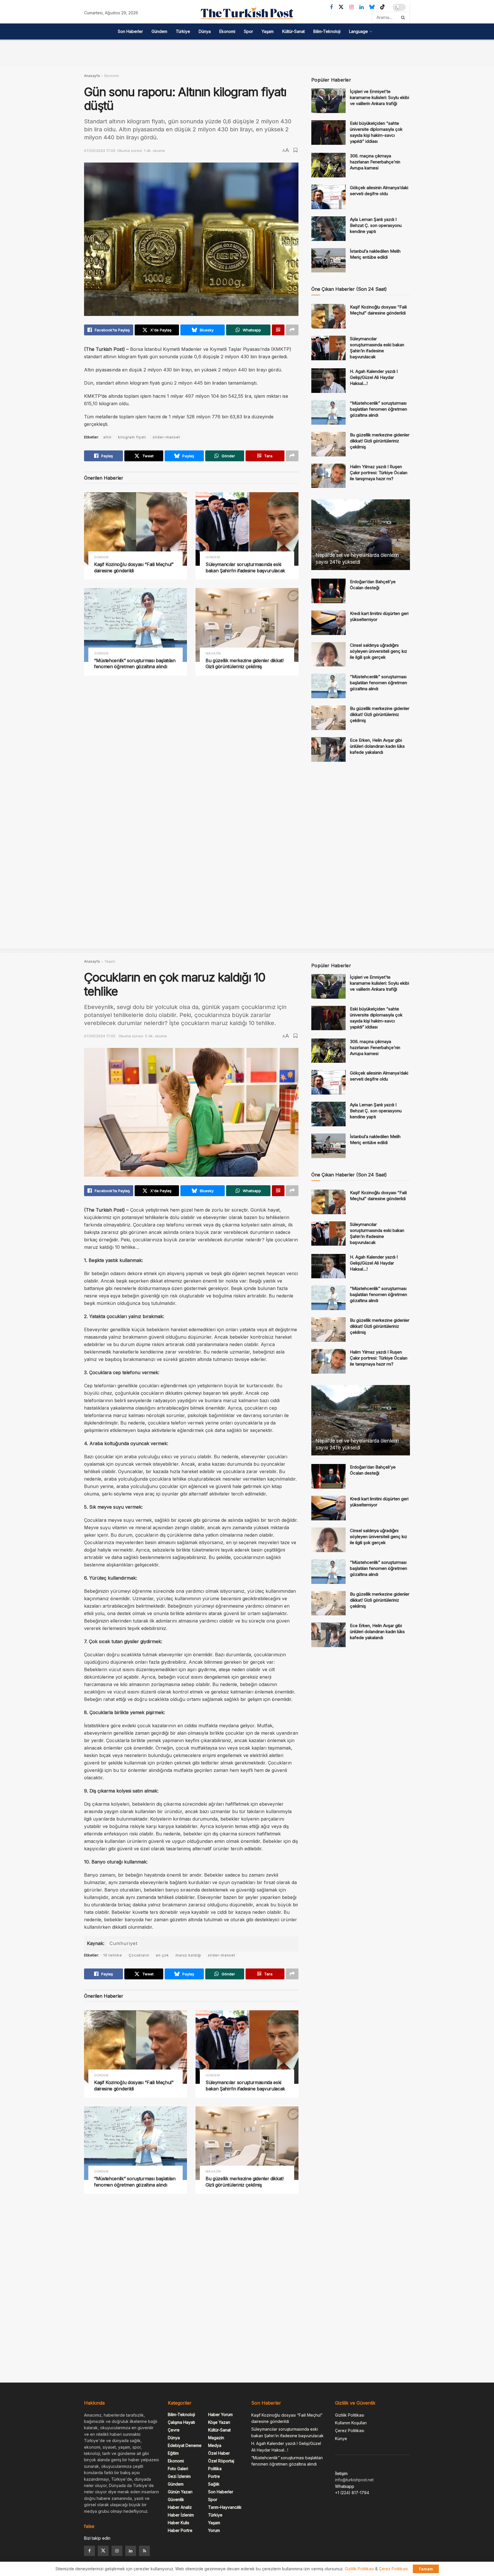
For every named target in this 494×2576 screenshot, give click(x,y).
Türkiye (183, 31)
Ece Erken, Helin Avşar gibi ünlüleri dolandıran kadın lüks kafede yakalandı (377, 746)
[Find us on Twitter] (341, 7)
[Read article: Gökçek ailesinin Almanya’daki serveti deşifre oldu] (328, 197)
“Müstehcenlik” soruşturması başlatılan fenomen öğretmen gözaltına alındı (135, 664)
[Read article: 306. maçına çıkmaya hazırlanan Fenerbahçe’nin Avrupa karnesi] (328, 165)
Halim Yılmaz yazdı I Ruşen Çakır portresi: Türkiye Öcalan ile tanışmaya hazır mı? (379, 473)
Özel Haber (219, 2453)
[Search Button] (404, 17)
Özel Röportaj (221, 2461)
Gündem (159, 31)
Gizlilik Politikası (350, 2415)
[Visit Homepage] (247, 13)
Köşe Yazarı (219, 2422)
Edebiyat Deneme (185, 2445)
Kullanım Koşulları (351, 2423)
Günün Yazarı (180, 2492)
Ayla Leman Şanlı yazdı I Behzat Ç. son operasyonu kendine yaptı (376, 225)
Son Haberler (130, 31)
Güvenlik (176, 2499)
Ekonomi (227, 31)
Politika (215, 2469)
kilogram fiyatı (132, 437)
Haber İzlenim (181, 2515)
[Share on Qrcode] (278, 330)
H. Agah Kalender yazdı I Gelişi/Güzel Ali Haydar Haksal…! (374, 377)
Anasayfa (92, 76)
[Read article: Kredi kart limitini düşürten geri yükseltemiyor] (328, 623)
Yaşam (268, 31)
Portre (214, 2476)
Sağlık (214, 2484)
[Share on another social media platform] (292, 330)
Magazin (213, 653)
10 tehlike (113, 1955)
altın (107, 437)
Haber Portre (180, 2530)
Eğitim (173, 2453)
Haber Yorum (220, 2414)
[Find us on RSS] (144, 2551)
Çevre (174, 2430)
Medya (215, 2445)
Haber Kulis (179, 2523)
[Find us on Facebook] (331, 7)
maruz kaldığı (188, 1955)
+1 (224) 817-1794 (352, 2493)
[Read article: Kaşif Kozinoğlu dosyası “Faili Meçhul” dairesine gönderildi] (136, 529)
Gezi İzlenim (179, 2476)
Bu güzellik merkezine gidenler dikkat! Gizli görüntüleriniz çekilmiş (245, 664)
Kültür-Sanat (293, 31)
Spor (248, 31)
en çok (162, 1955)
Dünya (205, 31)
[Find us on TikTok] (383, 7)
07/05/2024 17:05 (100, 151)
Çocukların (139, 1955)
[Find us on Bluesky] (372, 7)
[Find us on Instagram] (351, 7)
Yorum (214, 2530)
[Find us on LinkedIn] (361, 7)
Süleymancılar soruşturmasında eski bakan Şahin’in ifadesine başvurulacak (245, 567)
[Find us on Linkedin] (131, 2551)
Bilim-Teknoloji (327, 31)
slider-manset (166, 437)
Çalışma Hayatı (181, 2422)
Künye (341, 2439)
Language (358, 31)
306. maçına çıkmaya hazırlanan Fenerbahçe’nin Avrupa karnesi (375, 162)
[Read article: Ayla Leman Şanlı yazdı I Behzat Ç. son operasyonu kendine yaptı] (328, 229)
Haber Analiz (180, 2507)
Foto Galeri (178, 2469)
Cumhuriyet (124, 1943)
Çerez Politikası (350, 2430)
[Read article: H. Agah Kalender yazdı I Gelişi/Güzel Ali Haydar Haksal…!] (328, 381)
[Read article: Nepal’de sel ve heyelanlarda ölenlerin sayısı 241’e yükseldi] (361, 535)
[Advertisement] (247, 52)
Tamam (426, 2569)
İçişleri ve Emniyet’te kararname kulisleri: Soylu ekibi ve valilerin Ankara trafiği (380, 97)
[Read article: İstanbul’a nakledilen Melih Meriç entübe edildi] (328, 260)
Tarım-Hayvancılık (225, 2507)
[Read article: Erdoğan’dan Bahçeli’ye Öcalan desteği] (328, 591)
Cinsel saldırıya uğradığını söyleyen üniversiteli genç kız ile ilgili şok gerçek (379, 651)
